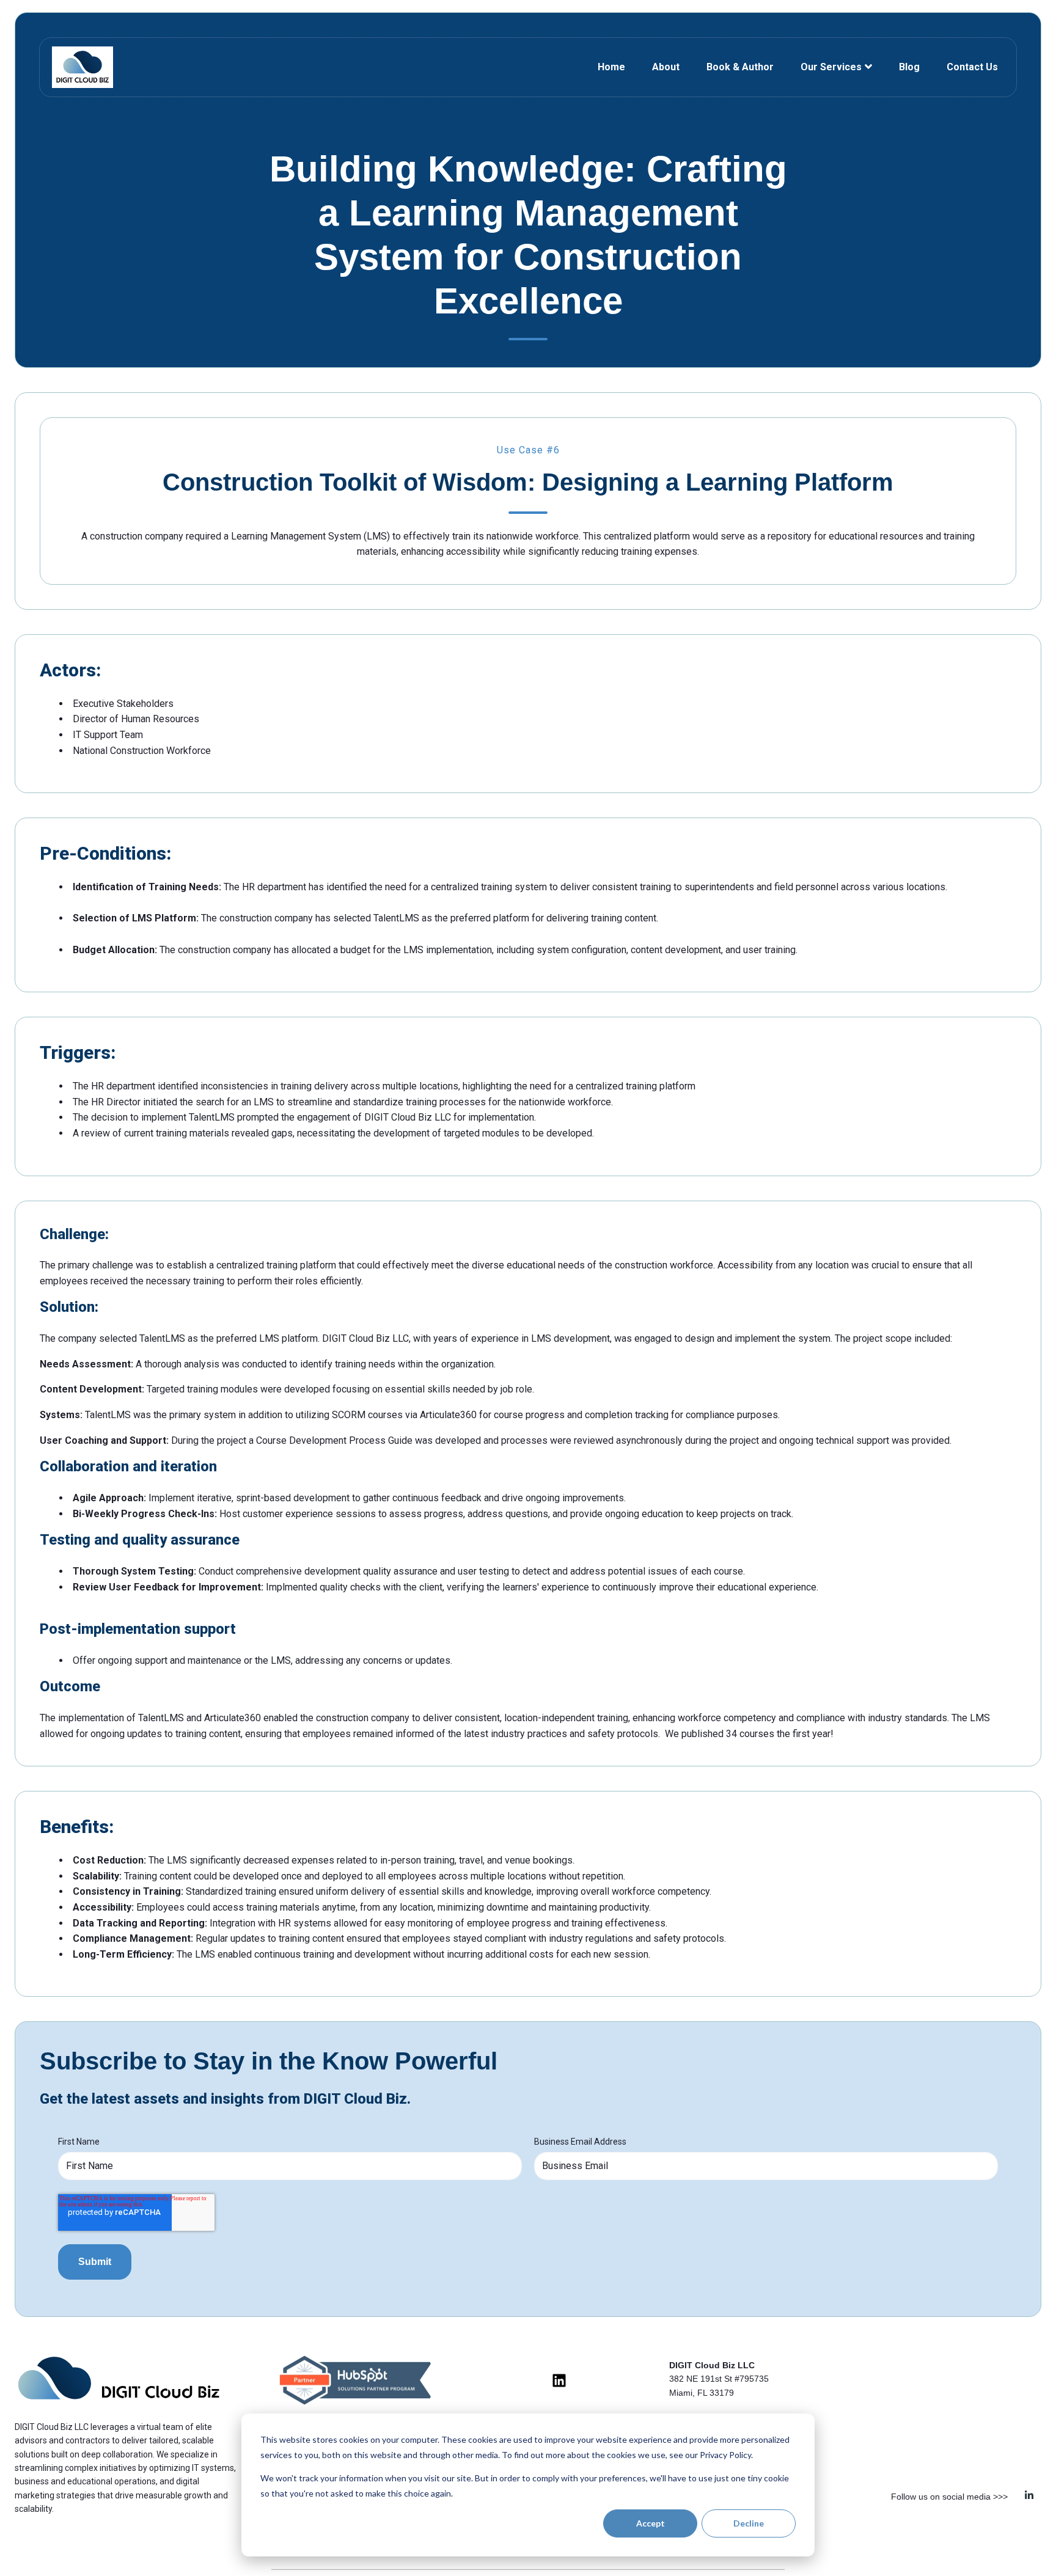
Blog (909, 67)
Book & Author (740, 67)
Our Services (831, 67)
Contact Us (972, 67)
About (666, 67)
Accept (651, 2523)
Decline (749, 2523)
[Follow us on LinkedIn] (559, 2380)
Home (611, 67)
